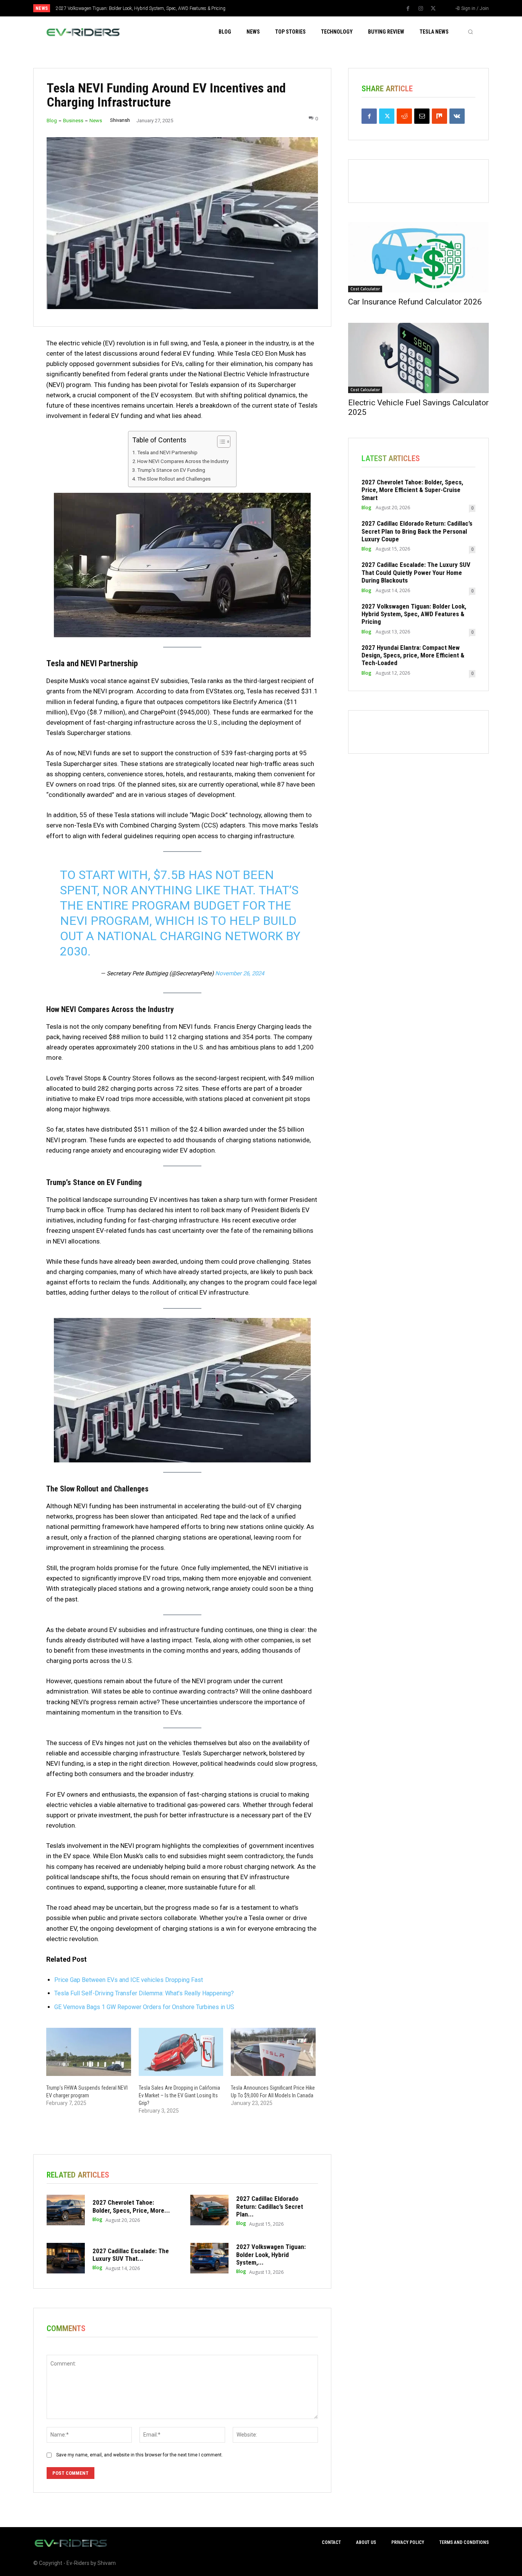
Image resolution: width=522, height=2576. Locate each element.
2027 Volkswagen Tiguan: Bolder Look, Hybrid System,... (271, 2255)
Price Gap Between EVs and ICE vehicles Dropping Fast (129, 1980)
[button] (470, 32)
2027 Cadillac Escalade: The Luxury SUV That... (131, 2255)
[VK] (457, 116)
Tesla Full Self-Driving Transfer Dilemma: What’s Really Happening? (144, 1993)
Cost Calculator (365, 289)
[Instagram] (421, 9)
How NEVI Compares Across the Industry (183, 461)
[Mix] (439, 116)
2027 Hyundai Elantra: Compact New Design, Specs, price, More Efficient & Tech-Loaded (413, 655)
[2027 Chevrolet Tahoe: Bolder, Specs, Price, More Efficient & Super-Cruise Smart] (66, 2210)
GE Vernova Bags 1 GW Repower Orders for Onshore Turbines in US (144, 2007)
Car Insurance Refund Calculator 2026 (415, 302)
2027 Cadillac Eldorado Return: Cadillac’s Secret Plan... (270, 2206)
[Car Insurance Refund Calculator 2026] (418, 257)
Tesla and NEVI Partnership (167, 452)
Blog (52, 121)
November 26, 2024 (240, 973)
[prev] (274, 8)
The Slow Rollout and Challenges (174, 479)
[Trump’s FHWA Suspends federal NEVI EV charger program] (89, 2052)
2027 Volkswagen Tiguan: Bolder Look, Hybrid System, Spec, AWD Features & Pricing (141, 8)
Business (73, 121)
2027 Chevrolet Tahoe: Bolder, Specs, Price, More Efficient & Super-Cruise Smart (412, 490)
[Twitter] (433, 9)
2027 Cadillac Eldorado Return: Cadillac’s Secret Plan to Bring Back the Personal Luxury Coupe (417, 531)
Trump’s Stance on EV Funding (171, 470)
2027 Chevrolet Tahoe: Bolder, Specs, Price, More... (131, 2206)
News (96, 121)
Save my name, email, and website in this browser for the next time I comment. (139, 2455)
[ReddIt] (404, 116)
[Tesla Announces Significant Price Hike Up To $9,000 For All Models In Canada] (273, 2052)
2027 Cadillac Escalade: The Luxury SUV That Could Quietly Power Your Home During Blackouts (416, 572)
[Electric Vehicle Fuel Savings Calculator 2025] (418, 358)
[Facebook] (408, 9)
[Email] (422, 116)
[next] (286, 8)
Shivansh (120, 120)
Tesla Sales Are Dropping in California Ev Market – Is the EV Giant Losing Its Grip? (179, 2095)
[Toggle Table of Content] (220, 442)
